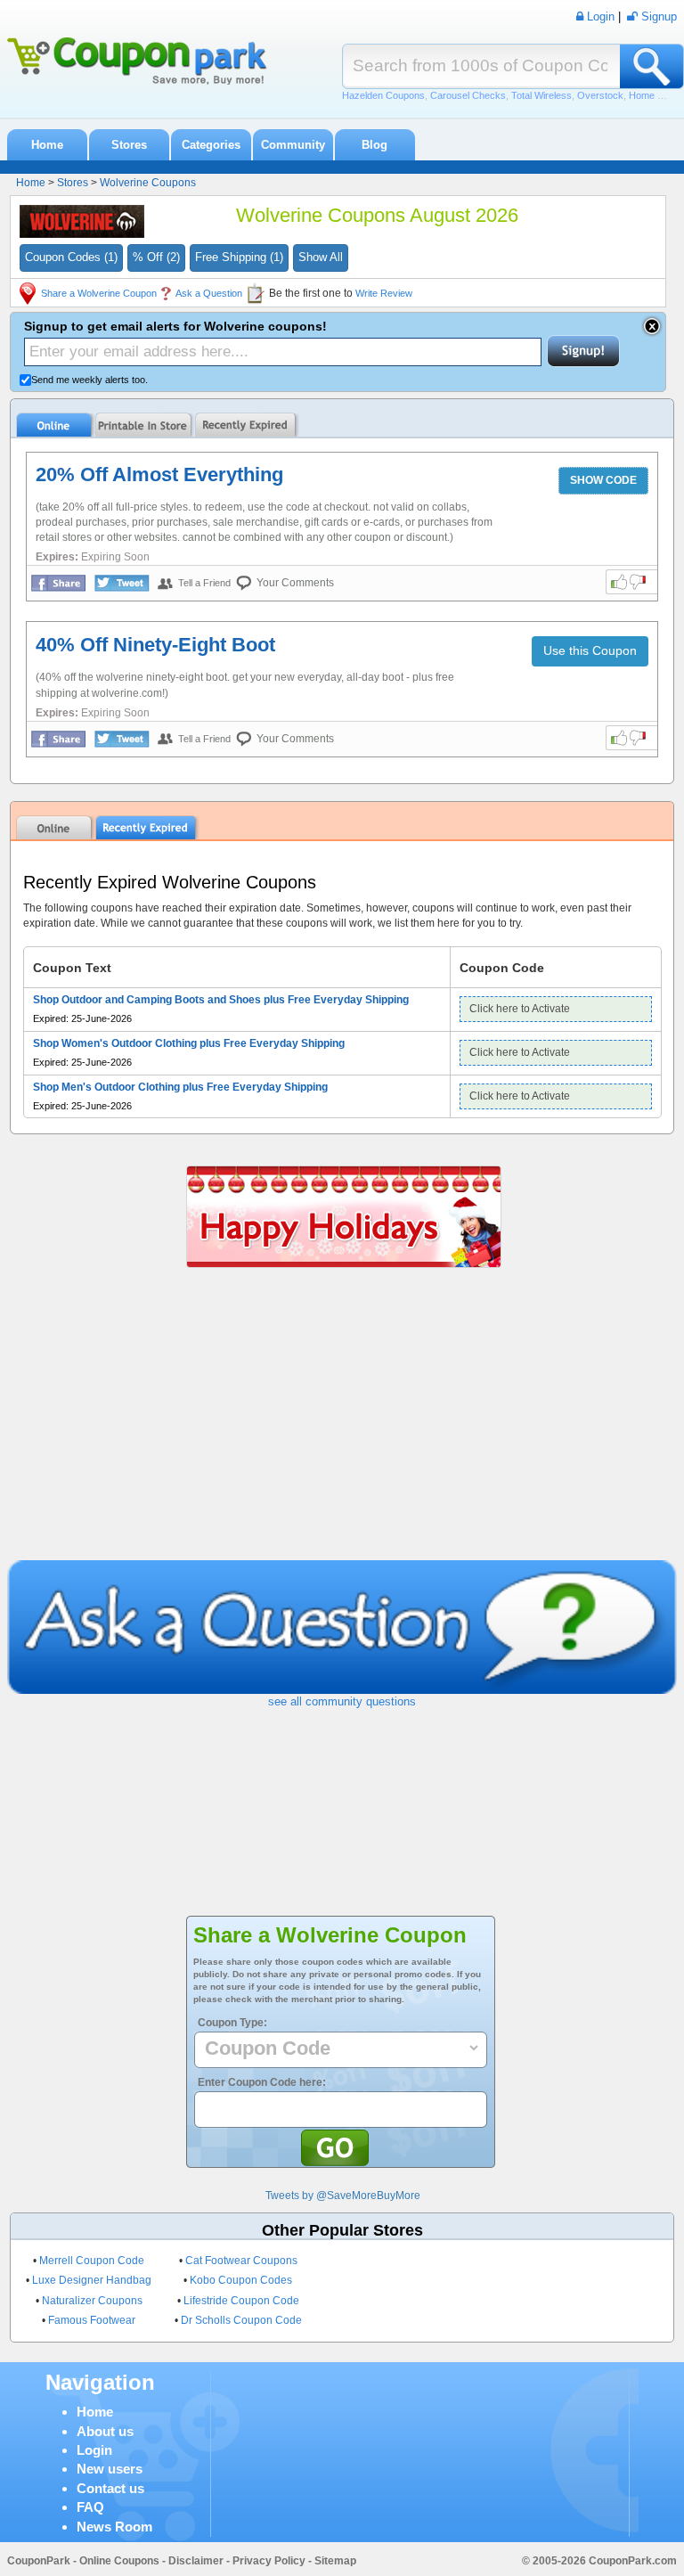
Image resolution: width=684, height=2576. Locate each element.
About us (105, 2431)
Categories (211, 145)
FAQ (90, 2507)
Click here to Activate (520, 1009)
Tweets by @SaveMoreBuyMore (343, 2196)
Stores (129, 145)
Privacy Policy (269, 2561)
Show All (321, 257)
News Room (114, 2527)
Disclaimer (196, 2561)
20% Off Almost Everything (159, 474)
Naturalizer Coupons (92, 2301)
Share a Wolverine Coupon (99, 293)
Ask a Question (209, 293)
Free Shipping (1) (239, 257)
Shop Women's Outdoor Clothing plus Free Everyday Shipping (189, 1043)
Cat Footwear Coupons (241, 2261)
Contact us (110, 2488)
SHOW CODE (603, 480)
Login (94, 2450)
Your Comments (295, 583)
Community (293, 145)
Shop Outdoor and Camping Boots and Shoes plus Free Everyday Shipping (221, 1000)
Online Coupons (119, 2561)
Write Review (384, 293)
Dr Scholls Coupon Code (241, 2320)
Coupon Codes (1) (71, 257)
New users (110, 2469)
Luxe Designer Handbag (92, 2280)
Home (47, 145)
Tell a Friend (204, 583)
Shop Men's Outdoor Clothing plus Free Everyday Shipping (180, 1087)
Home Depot (656, 95)
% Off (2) (156, 257)
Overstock (600, 95)
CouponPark (39, 2561)
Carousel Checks (468, 95)
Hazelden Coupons (383, 95)
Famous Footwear (92, 2320)
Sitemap (335, 2561)
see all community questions (342, 1701)
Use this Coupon (590, 650)
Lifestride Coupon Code (241, 2301)
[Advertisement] (342, 1427)
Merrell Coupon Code (92, 2261)
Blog (375, 145)
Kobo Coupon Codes (241, 2280)
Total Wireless (541, 95)
